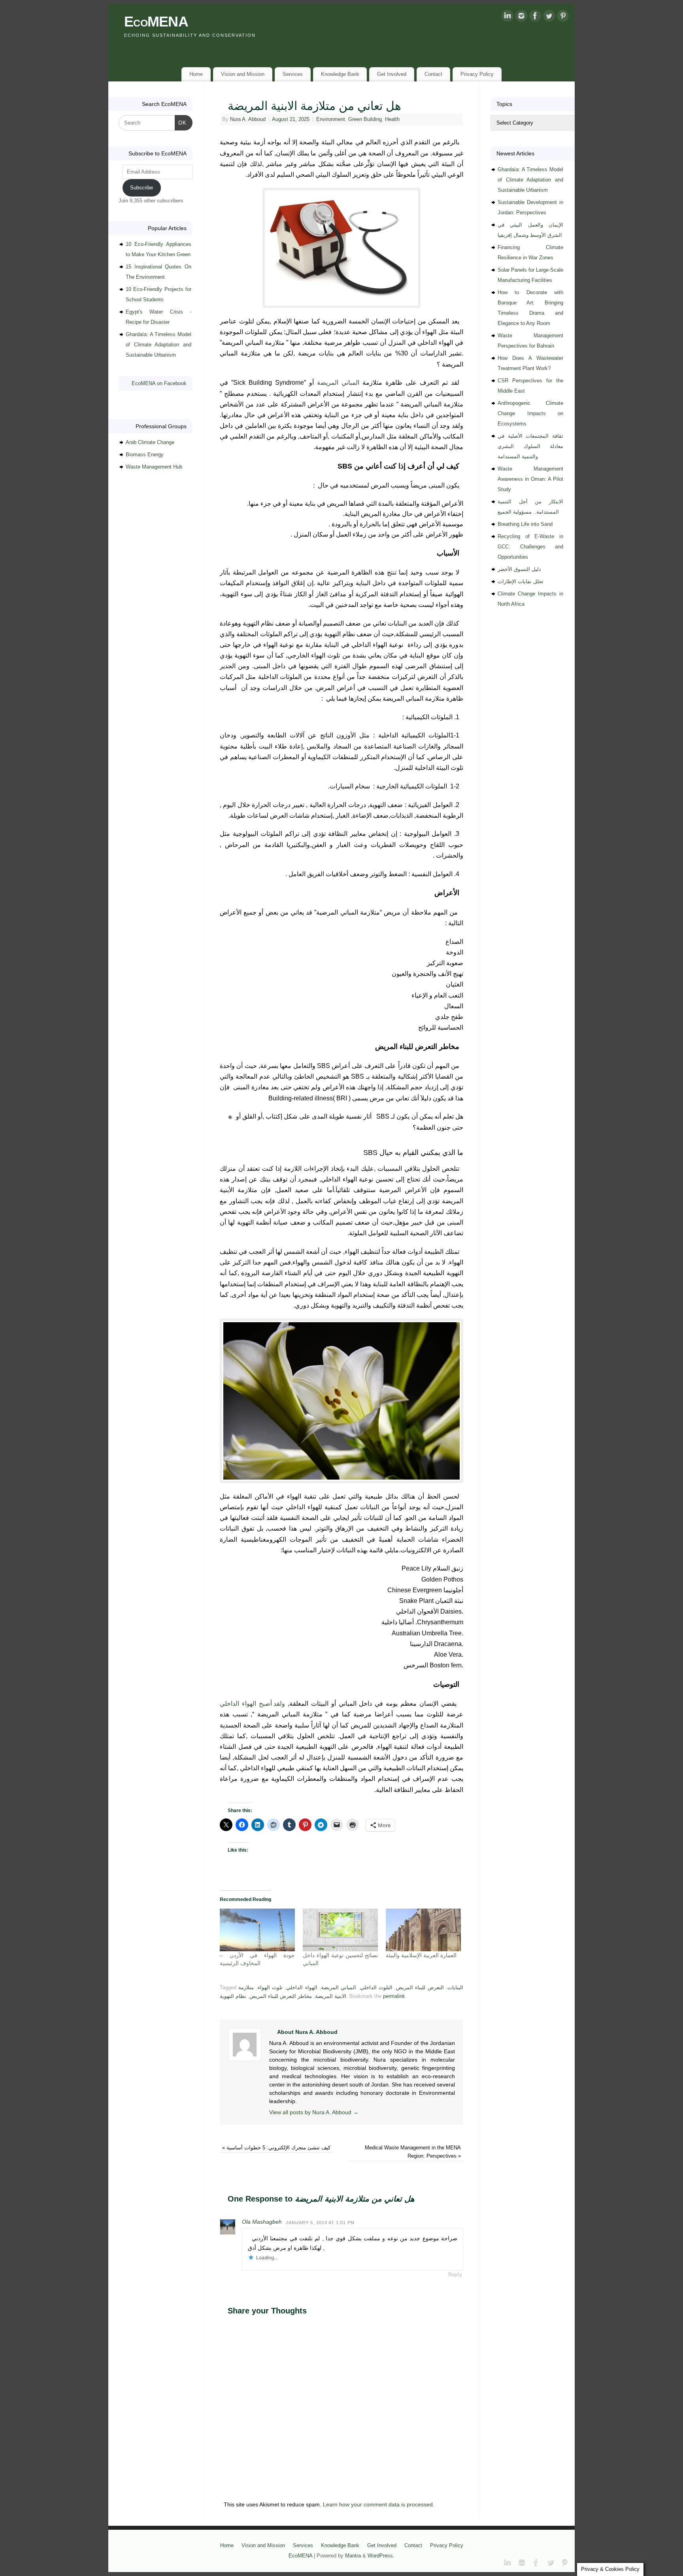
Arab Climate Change (150, 442)
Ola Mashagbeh (262, 2222)
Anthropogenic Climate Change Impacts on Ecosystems (530, 413)
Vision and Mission (243, 74)
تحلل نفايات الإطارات (521, 581)
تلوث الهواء (270, 1988)
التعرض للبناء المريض (420, 1988)
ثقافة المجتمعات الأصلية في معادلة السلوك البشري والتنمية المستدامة (530, 446)
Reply (455, 2275)
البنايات (455, 1988)
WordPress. (381, 2556)
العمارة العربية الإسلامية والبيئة (421, 1955)
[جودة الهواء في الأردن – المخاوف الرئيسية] (257, 1930)
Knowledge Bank (340, 74)
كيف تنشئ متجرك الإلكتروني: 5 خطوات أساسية (276, 2148)
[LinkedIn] (508, 17)
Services (293, 74)
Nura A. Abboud (248, 119)
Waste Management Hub (154, 467)
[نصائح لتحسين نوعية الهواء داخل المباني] (340, 1930)
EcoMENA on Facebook (159, 383)
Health (392, 119)
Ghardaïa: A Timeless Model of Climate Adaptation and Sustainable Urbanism (158, 345)
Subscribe (142, 188)
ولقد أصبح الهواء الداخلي (252, 1704)
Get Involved (392, 74)
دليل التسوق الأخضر (519, 569)
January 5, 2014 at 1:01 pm (320, 2223)
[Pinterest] (563, 17)
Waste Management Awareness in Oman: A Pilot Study (530, 479)
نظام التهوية (233, 1996)
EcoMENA (156, 22)
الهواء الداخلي (302, 1988)
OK (181, 123)
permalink (394, 1996)
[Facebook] (535, 17)
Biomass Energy (145, 455)
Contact (433, 74)
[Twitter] (549, 17)
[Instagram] (521, 17)
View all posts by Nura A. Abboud (314, 2112)
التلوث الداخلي (376, 1988)
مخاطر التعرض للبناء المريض (281, 1996)
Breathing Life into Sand (525, 524)
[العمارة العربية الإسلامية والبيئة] (423, 1930)
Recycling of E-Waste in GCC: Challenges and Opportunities (530, 547)
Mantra (353, 2556)
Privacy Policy (477, 74)
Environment (331, 119)
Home (196, 74)
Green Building (365, 119)
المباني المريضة (338, 383)
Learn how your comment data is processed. (379, 2504)
